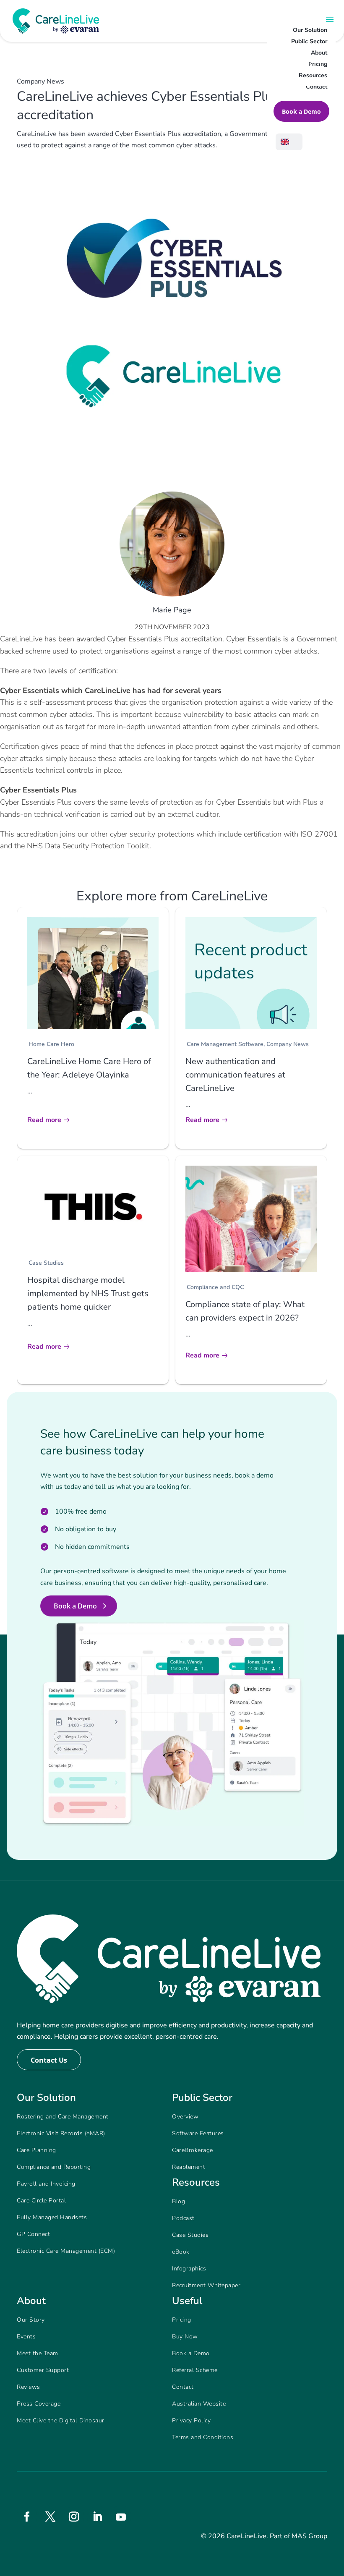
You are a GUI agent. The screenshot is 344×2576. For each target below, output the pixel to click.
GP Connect (33, 2234)
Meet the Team (38, 2353)
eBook (181, 2252)
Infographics (189, 2269)
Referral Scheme (195, 2370)
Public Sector (309, 41)
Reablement (189, 2167)
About (319, 53)
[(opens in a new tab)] (93, 1207)
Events (26, 2337)
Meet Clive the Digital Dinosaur (61, 2420)
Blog (179, 2201)
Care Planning (36, 2150)
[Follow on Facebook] (27, 2517)
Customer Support (43, 2370)
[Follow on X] (50, 2517)
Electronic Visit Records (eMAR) (61, 2133)
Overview (185, 2117)
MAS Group (309, 2536)
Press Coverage (39, 2404)
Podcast (183, 2218)
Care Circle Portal (41, 2201)
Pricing (318, 64)
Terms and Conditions (203, 2437)
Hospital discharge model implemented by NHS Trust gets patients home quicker (88, 1293)
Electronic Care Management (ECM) (66, 2251)
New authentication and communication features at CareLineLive (235, 1075)
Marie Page (172, 610)
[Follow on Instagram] (74, 2517)
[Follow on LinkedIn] (97, 2517)
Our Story (31, 2320)
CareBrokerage (193, 2150)
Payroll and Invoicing (46, 2184)
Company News (288, 1044)
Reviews (29, 2387)
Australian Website (199, 2404)
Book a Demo (301, 111)
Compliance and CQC (215, 1287)
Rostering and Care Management (63, 2117)
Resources (313, 75)
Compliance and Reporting (54, 2167)
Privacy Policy (191, 2420)
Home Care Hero (51, 1044)
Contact (317, 87)
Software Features (198, 2133)
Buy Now (185, 2337)
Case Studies (46, 1263)
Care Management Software (225, 1044)
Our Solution (310, 30)
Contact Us (49, 2060)
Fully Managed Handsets (52, 2217)
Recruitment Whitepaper (206, 2285)
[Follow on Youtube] (121, 2517)
